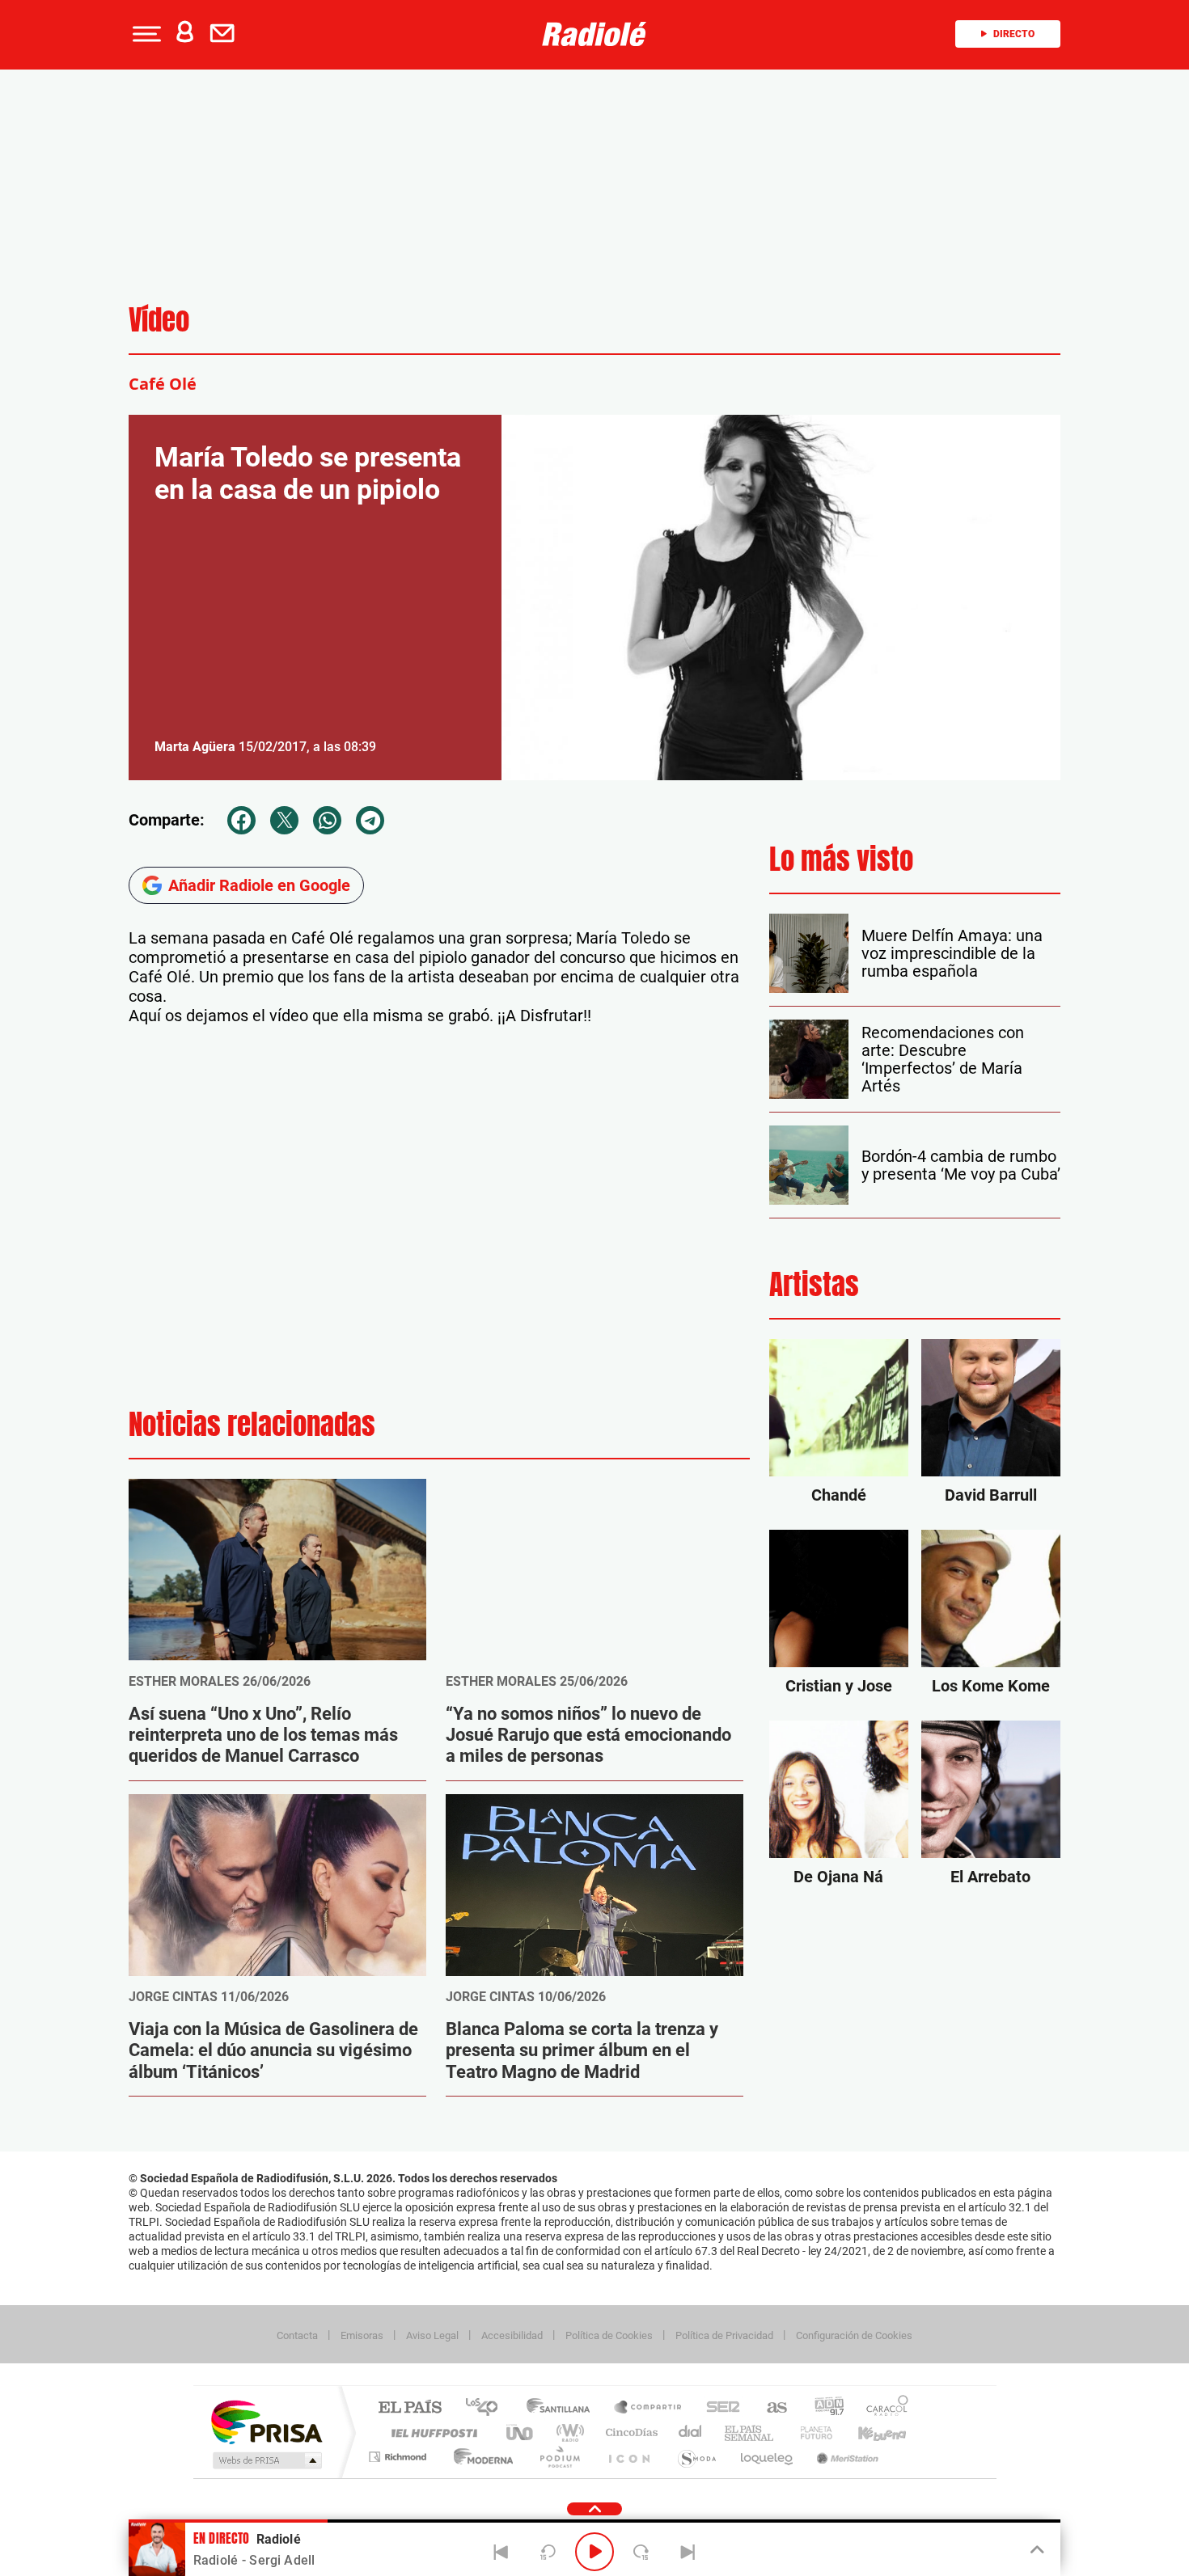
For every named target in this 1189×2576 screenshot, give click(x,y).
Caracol (882, 2408)
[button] (145, 34)
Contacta (297, 2335)
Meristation (845, 2457)
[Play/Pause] (594, 2552)
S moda (696, 2457)
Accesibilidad (512, 2335)
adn (823, 2408)
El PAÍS (410, 2408)
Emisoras (362, 2335)
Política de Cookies (609, 2335)
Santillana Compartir (649, 2408)
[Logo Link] (594, 34)
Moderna (479, 2457)
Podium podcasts (559, 2457)
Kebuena (868, 2432)
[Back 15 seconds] (548, 2552)
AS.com (770, 2408)
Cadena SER (718, 2408)
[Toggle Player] (1036, 2550)
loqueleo (768, 2457)
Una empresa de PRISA (266, 2421)
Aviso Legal (432, 2335)
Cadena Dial (691, 2432)
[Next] (688, 2552)
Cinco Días (629, 2432)
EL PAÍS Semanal (750, 2432)
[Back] (501, 2552)
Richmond (400, 2457)
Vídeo (159, 320)
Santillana (563, 2408)
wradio (567, 2432)
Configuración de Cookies (854, 2335)
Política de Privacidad (724, 2335)
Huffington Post (431, 2432)
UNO (521, 2432)
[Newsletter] (226, 34)
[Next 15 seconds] (641, 2552)
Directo (1014, 34)
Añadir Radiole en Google (259, 885)
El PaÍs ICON (628, 2457)
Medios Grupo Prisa (266, 2460)
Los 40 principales (487, 2408)
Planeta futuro (810, 2432)
